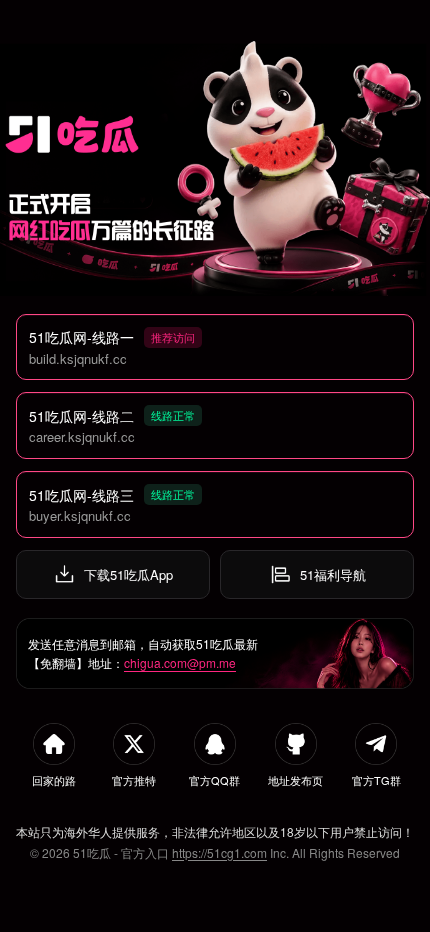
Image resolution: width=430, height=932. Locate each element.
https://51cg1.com (219, 852)
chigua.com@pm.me (180, 662)
